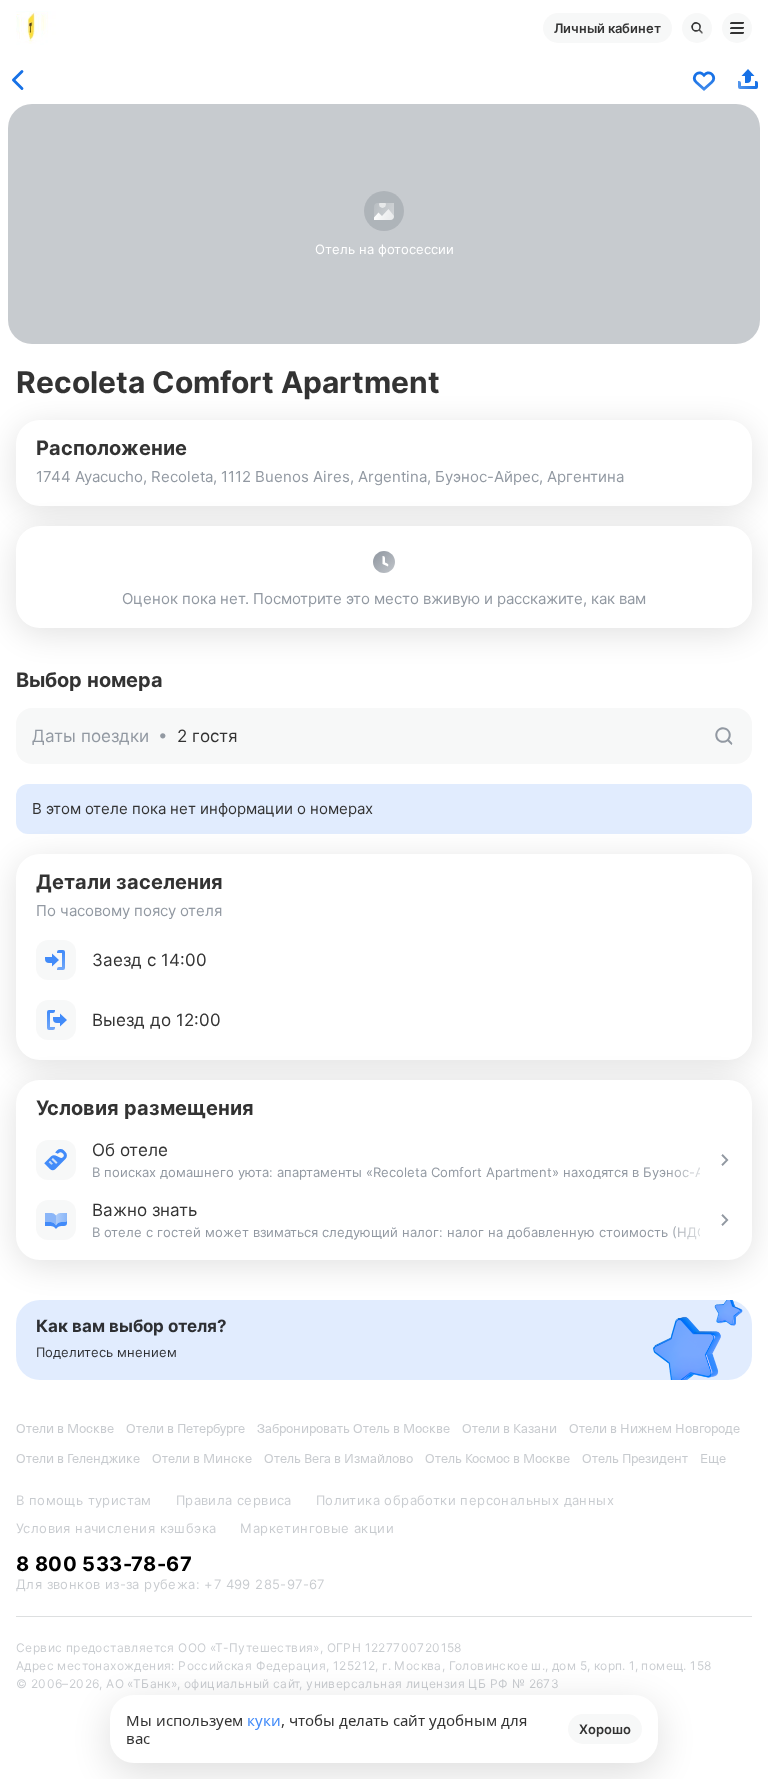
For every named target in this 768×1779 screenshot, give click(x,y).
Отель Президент (635, 1458)
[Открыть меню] (737, 28)
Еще (713, 1458)
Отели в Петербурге (185, 1428)
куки (264, 1720)
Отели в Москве (65, 1428)
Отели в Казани (509, 1428)
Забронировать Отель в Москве (353, 1428)
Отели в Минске (202, 1458)
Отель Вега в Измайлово (338, 1458)
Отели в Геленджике (78, 1458)
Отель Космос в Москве (497, 1458)
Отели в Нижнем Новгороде (654, 1428)
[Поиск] (697, 28)
